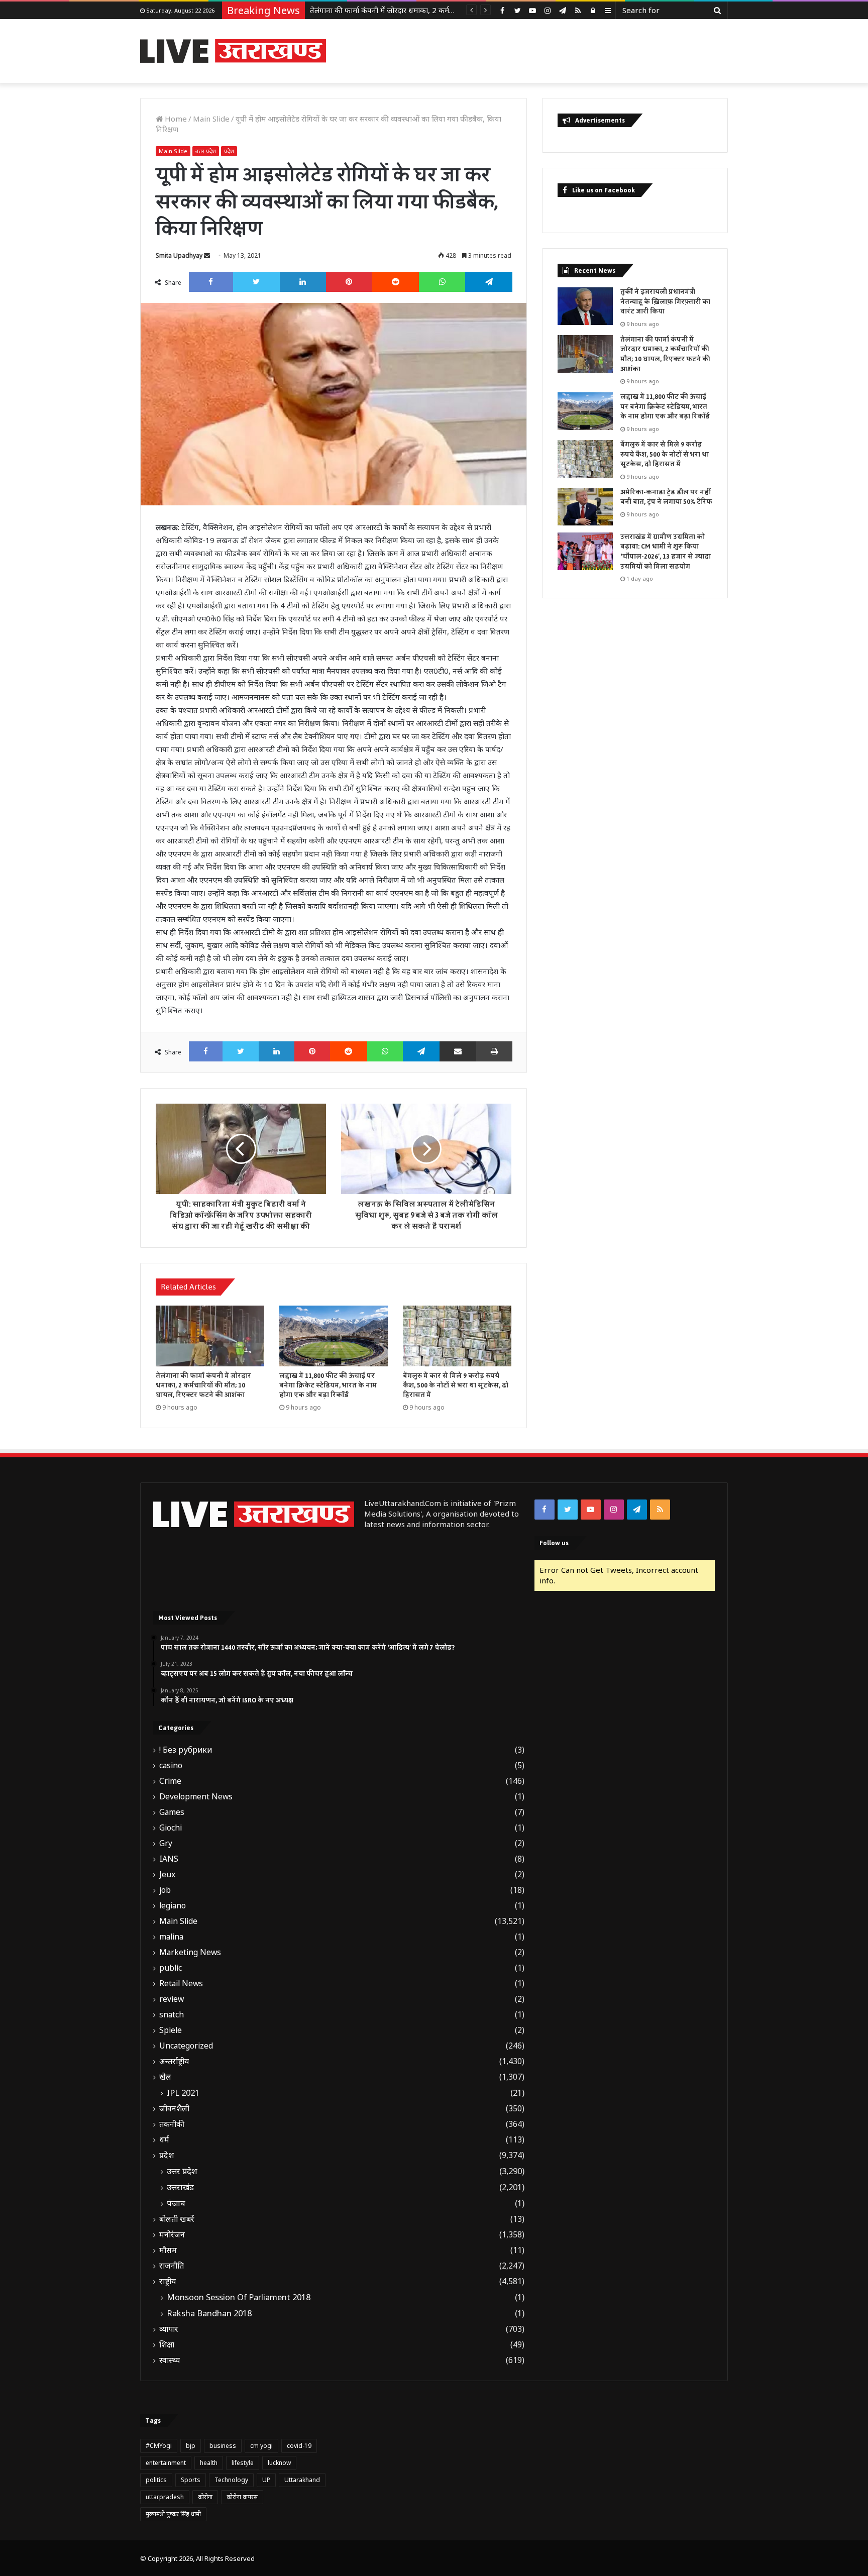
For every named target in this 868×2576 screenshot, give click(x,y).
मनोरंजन (172, 2235)
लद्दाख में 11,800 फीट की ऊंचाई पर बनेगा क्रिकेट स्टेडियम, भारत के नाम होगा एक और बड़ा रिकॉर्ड (448, 10)
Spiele (171, 2030)
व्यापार (169, 2329)
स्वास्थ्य (170, 2360)
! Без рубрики (186, 1750)
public (171, 1968)
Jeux (167, 1874)
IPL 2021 (183, 2093)
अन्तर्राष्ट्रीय (174, 2061)
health (209, 2463)
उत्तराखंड (180, 2187)
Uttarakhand (302, 2480)
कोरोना (205, 2497)
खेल (165, 2077)
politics (156, 2480)
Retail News (181, 1983)
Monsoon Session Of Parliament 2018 (239, 2297)
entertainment (166, 2463)
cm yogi (261, 2446)
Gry (166, 1843)
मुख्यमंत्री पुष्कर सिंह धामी (173, 2514)
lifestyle (243, 2463)
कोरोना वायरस (242, 2497)
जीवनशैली (174, 2109)
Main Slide (211, 119)
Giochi (171, 1828)
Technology (231, 2480)
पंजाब (176, 2203)
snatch (172, 2015)
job (165, 1890)
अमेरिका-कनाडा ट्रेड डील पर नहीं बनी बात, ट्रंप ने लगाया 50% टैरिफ (666, 497)
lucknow (279, 2463)
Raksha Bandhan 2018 (209, 2313)
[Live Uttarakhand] (233, 51)
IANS (169, 1859)
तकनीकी (172, 2124)
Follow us (554, 1543)
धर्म (164, 2140)
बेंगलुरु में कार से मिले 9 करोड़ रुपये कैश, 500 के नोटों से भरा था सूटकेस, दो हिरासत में (456, 1385)
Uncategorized (186, 2046)
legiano (173, 1906)
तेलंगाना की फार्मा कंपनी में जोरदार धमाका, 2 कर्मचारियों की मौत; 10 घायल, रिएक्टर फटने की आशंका (203, 1385)
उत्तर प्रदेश (206, 151)
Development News (196, 1797)
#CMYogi (159, 2446)
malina (171, 1937)
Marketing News (190, 1952)
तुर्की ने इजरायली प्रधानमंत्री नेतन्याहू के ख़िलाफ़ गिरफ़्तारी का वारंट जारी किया (665, 302)
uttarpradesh (165, 2497)
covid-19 (299, 2446)
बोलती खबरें (177, 2219)
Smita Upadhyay (179, 255)
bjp (191, 2446)
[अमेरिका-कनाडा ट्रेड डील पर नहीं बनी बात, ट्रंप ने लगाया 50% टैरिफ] (585, 507)
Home (175, 119)
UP (266, 2480)
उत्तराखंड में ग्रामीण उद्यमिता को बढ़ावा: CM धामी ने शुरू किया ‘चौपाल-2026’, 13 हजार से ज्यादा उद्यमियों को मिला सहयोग (666, 552)
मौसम (168, 2250)
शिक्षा (167, 2345)
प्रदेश (229, 151)
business (223, 2446)
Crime (170, 1781)
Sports (191, 2480)
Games (172, 1812)
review (172, 1999)
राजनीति (172, 2266)
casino (171, 1765)
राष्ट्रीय (168, 2281)
